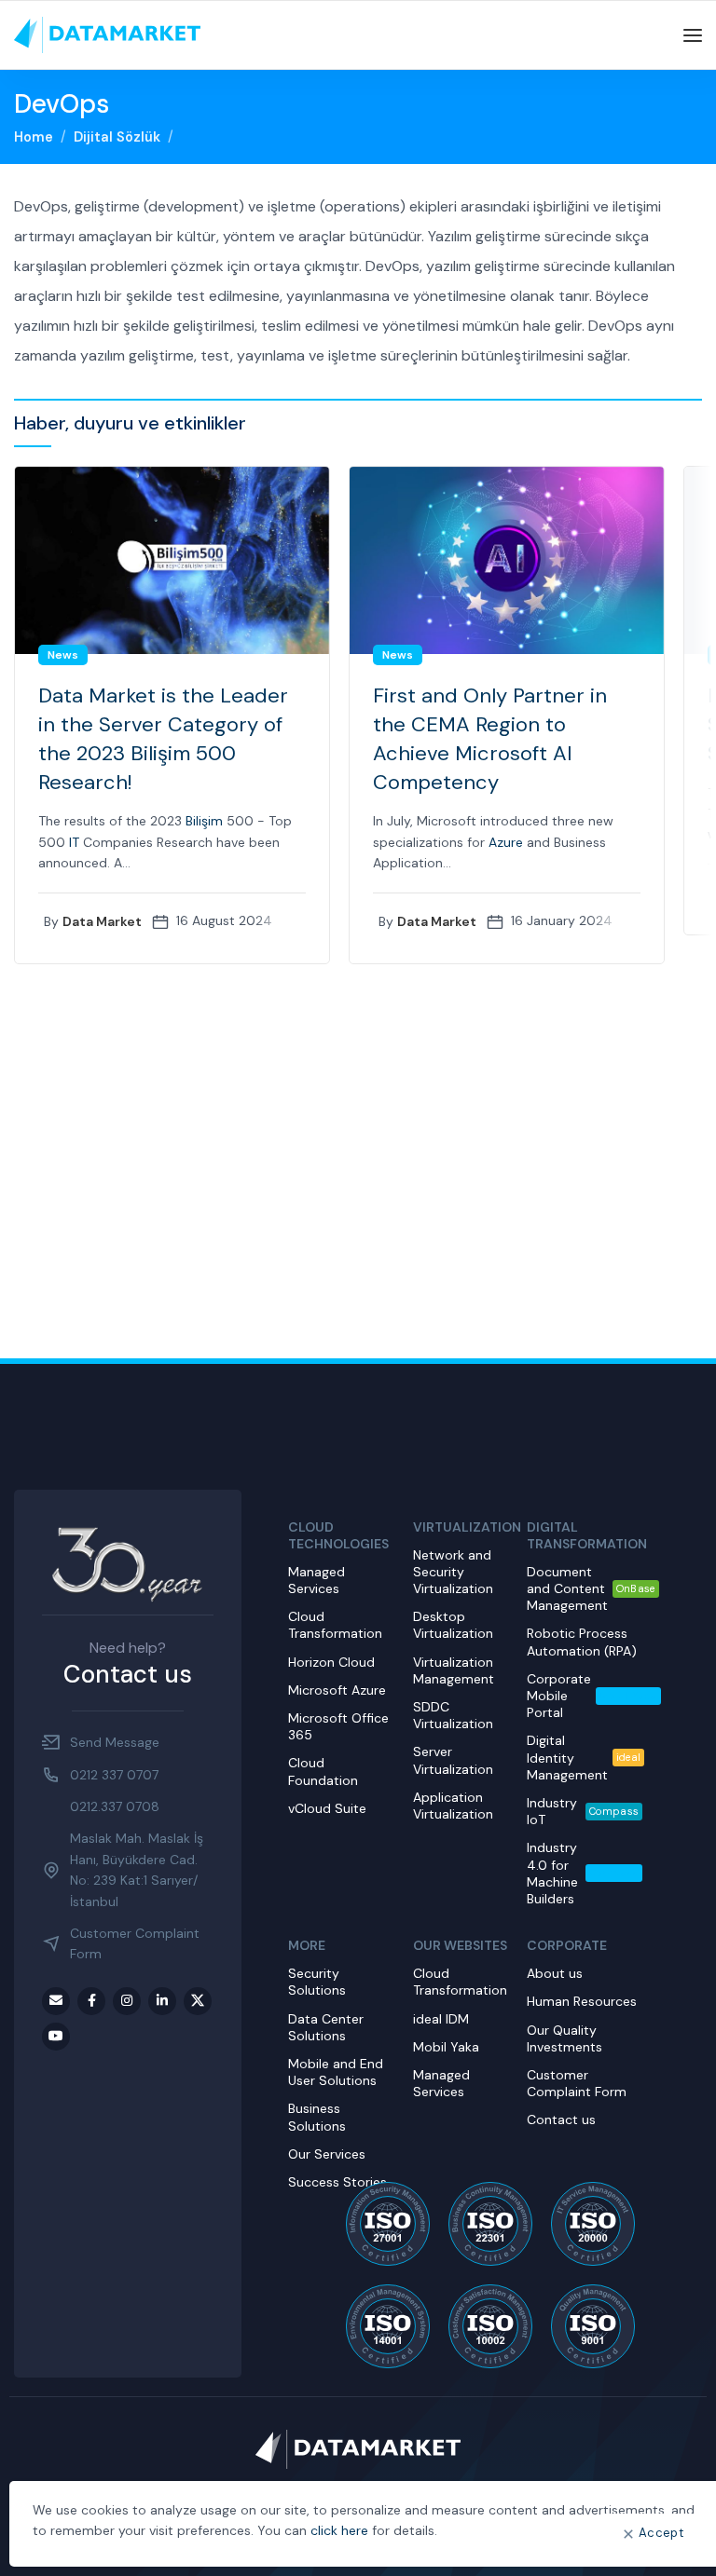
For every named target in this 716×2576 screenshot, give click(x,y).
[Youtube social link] (56, 2037)
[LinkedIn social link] (162, 2001)
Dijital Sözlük (117, 137)
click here (339, 2530)
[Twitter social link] (198, 2001)
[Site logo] (107, 34)
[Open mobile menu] (693, 35)
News (63, 655)
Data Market (102, 921)
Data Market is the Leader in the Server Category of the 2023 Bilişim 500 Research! (163, 738)
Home (34, 137)
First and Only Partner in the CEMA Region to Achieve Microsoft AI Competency (490, 738)
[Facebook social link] (91, 2001)
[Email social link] (56, 2001)
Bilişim (204, 821)
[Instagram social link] (127, 2001)
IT (74, 842)
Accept (661, 2533)
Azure (506, 842)
